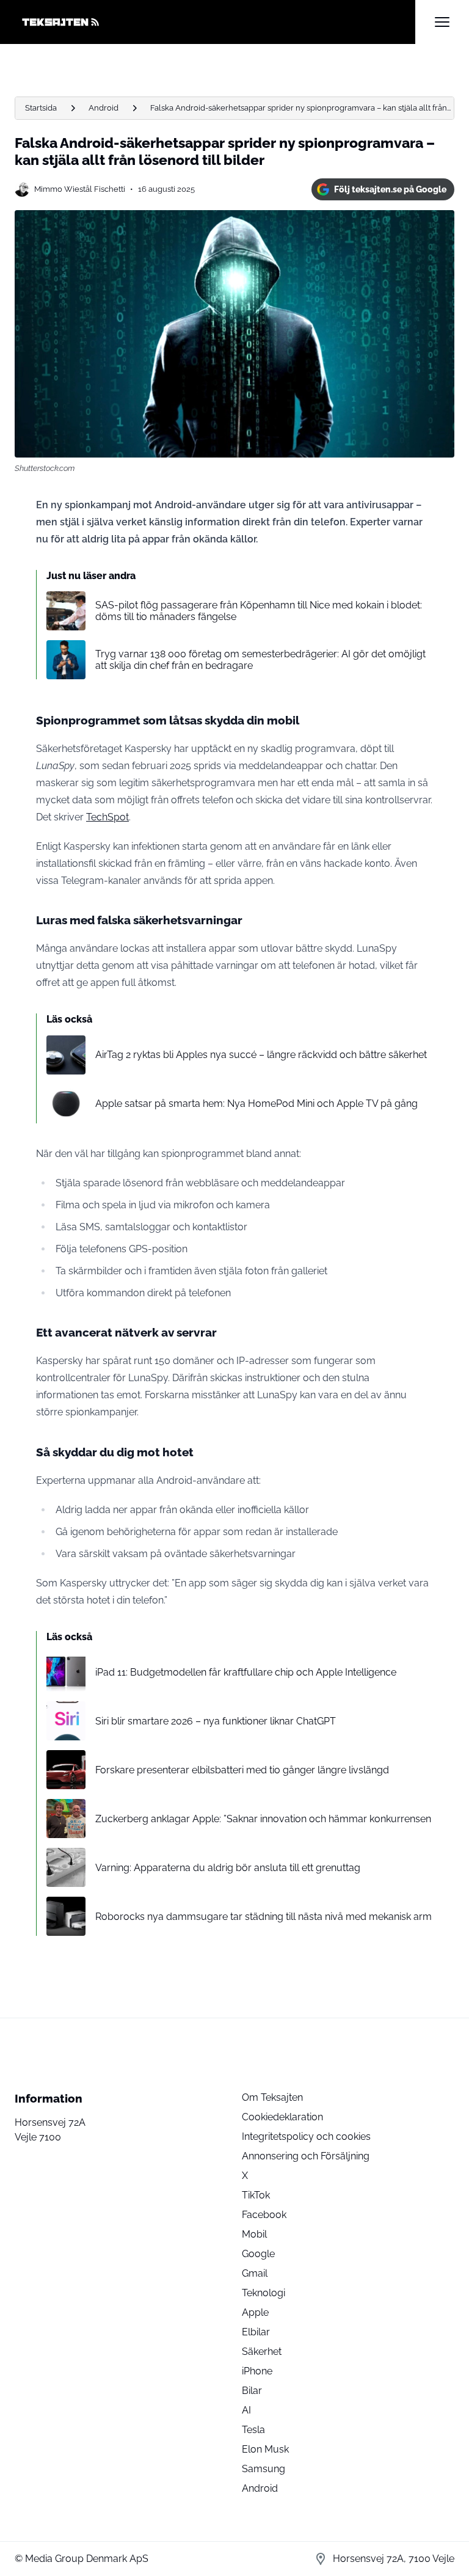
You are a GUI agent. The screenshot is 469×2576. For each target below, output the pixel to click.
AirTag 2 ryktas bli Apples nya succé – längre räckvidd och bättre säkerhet (261, 1055)
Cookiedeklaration (282, 2117)
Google (258, 2254)
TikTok (256, 2195)
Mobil (254, 2234)
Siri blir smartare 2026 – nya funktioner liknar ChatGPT (216, 1721)
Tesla (253, 2430)
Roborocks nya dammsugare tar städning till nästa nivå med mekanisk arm (264, 1917)
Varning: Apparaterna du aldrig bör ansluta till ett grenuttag (228, 1868)
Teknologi (264, 2293)
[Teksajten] (215, 22)
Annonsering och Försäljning (306, 2156)
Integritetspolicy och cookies (306, 2136)
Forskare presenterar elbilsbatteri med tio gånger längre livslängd (242, 1770)
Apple (255, 2312)
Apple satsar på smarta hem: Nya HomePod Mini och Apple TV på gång (256, 1104)
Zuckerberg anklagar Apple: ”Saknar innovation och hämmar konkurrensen (263, 1819)
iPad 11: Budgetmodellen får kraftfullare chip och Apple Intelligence (246, 1672)
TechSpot (107, 817)
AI (246, 2410)
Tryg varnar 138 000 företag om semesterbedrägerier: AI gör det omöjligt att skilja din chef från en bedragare (260, 660)
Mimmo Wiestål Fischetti (80, 189)
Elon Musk (265, 2449)
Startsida (41, 108)
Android (104, 108)
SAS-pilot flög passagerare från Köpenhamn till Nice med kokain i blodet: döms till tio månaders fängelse (259, 611)
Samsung (264, 2469)
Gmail (255, 2273)
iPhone (257, 2371)
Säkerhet (262, 2352)
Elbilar (256, 2332)
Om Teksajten (272, 2097)
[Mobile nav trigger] (442, 22)
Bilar (252, 2391)
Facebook (264, 2215)
